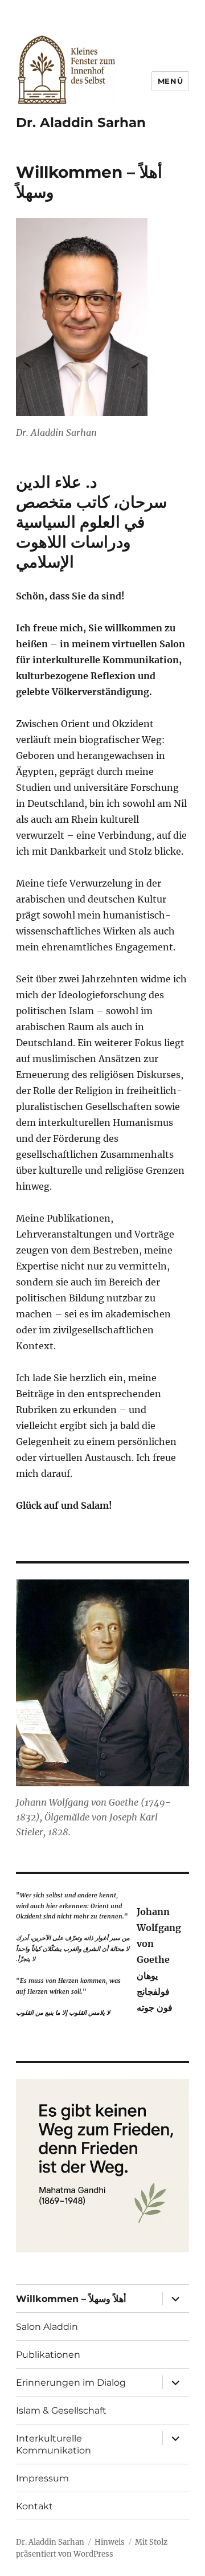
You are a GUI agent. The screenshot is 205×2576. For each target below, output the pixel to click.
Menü (170, 81)
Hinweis (110, 2542)
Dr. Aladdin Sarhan (81, 123)
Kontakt (34, 2506)
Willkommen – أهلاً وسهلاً (71, 2299)
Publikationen (48, 2355)
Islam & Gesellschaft (61, 2410)
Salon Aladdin (47, 2327)
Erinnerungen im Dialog (71, 2383)
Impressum (42, 2478)
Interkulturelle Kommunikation (54, 2444)
